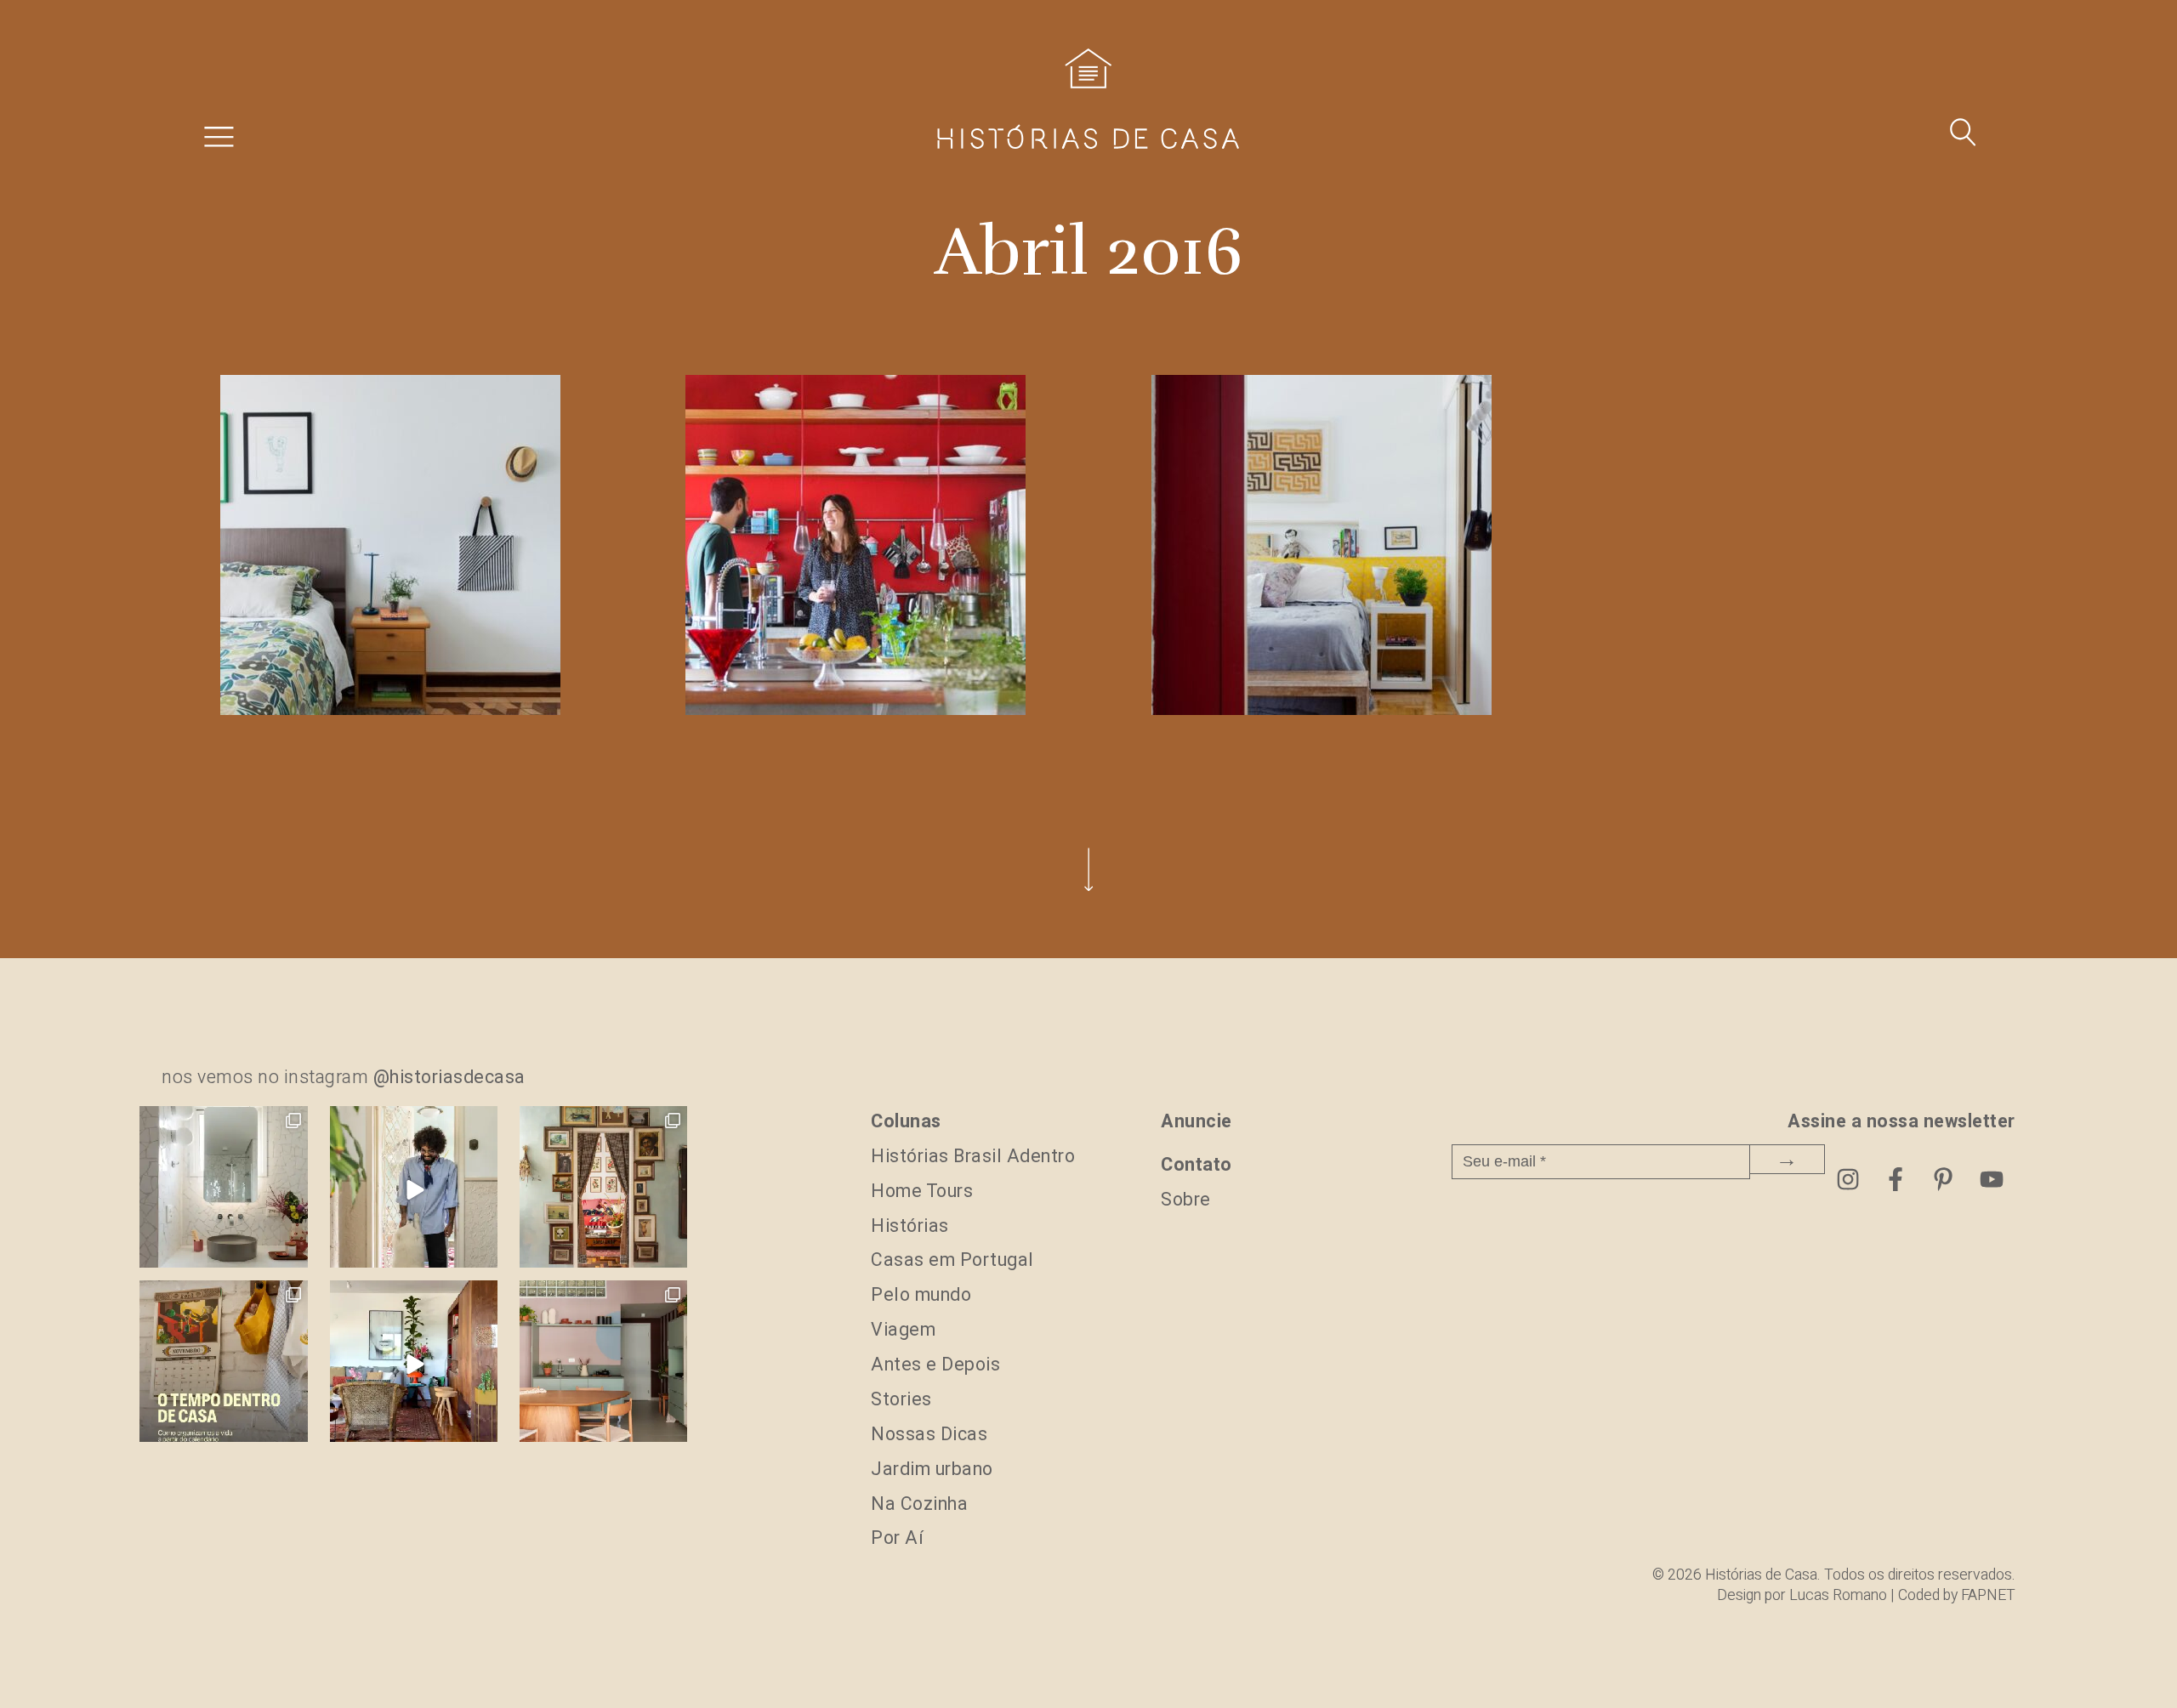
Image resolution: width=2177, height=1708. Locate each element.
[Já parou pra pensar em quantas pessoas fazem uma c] (414, 1190)
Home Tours (922, 1192)
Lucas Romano (1838, 1595)
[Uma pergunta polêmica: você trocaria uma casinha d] (414, 1364)
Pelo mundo (921, 1295)
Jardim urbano (932, 1470)
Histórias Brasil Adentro (973, 1157)
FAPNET (1988, 1595)
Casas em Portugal (952, 1260)
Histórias (910, 1226)
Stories (901, 1400)
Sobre (1186, 1200)
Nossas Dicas (929, 1435)
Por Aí (897, 1538)
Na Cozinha (919, 1504)
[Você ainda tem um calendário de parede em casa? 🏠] (223, 1364)
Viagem (903, 1330)
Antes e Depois (935, 1365)
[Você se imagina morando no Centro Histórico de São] (603, 1364)
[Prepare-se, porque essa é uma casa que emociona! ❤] (603, 1190)
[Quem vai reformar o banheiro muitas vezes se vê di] (223, 1190)
